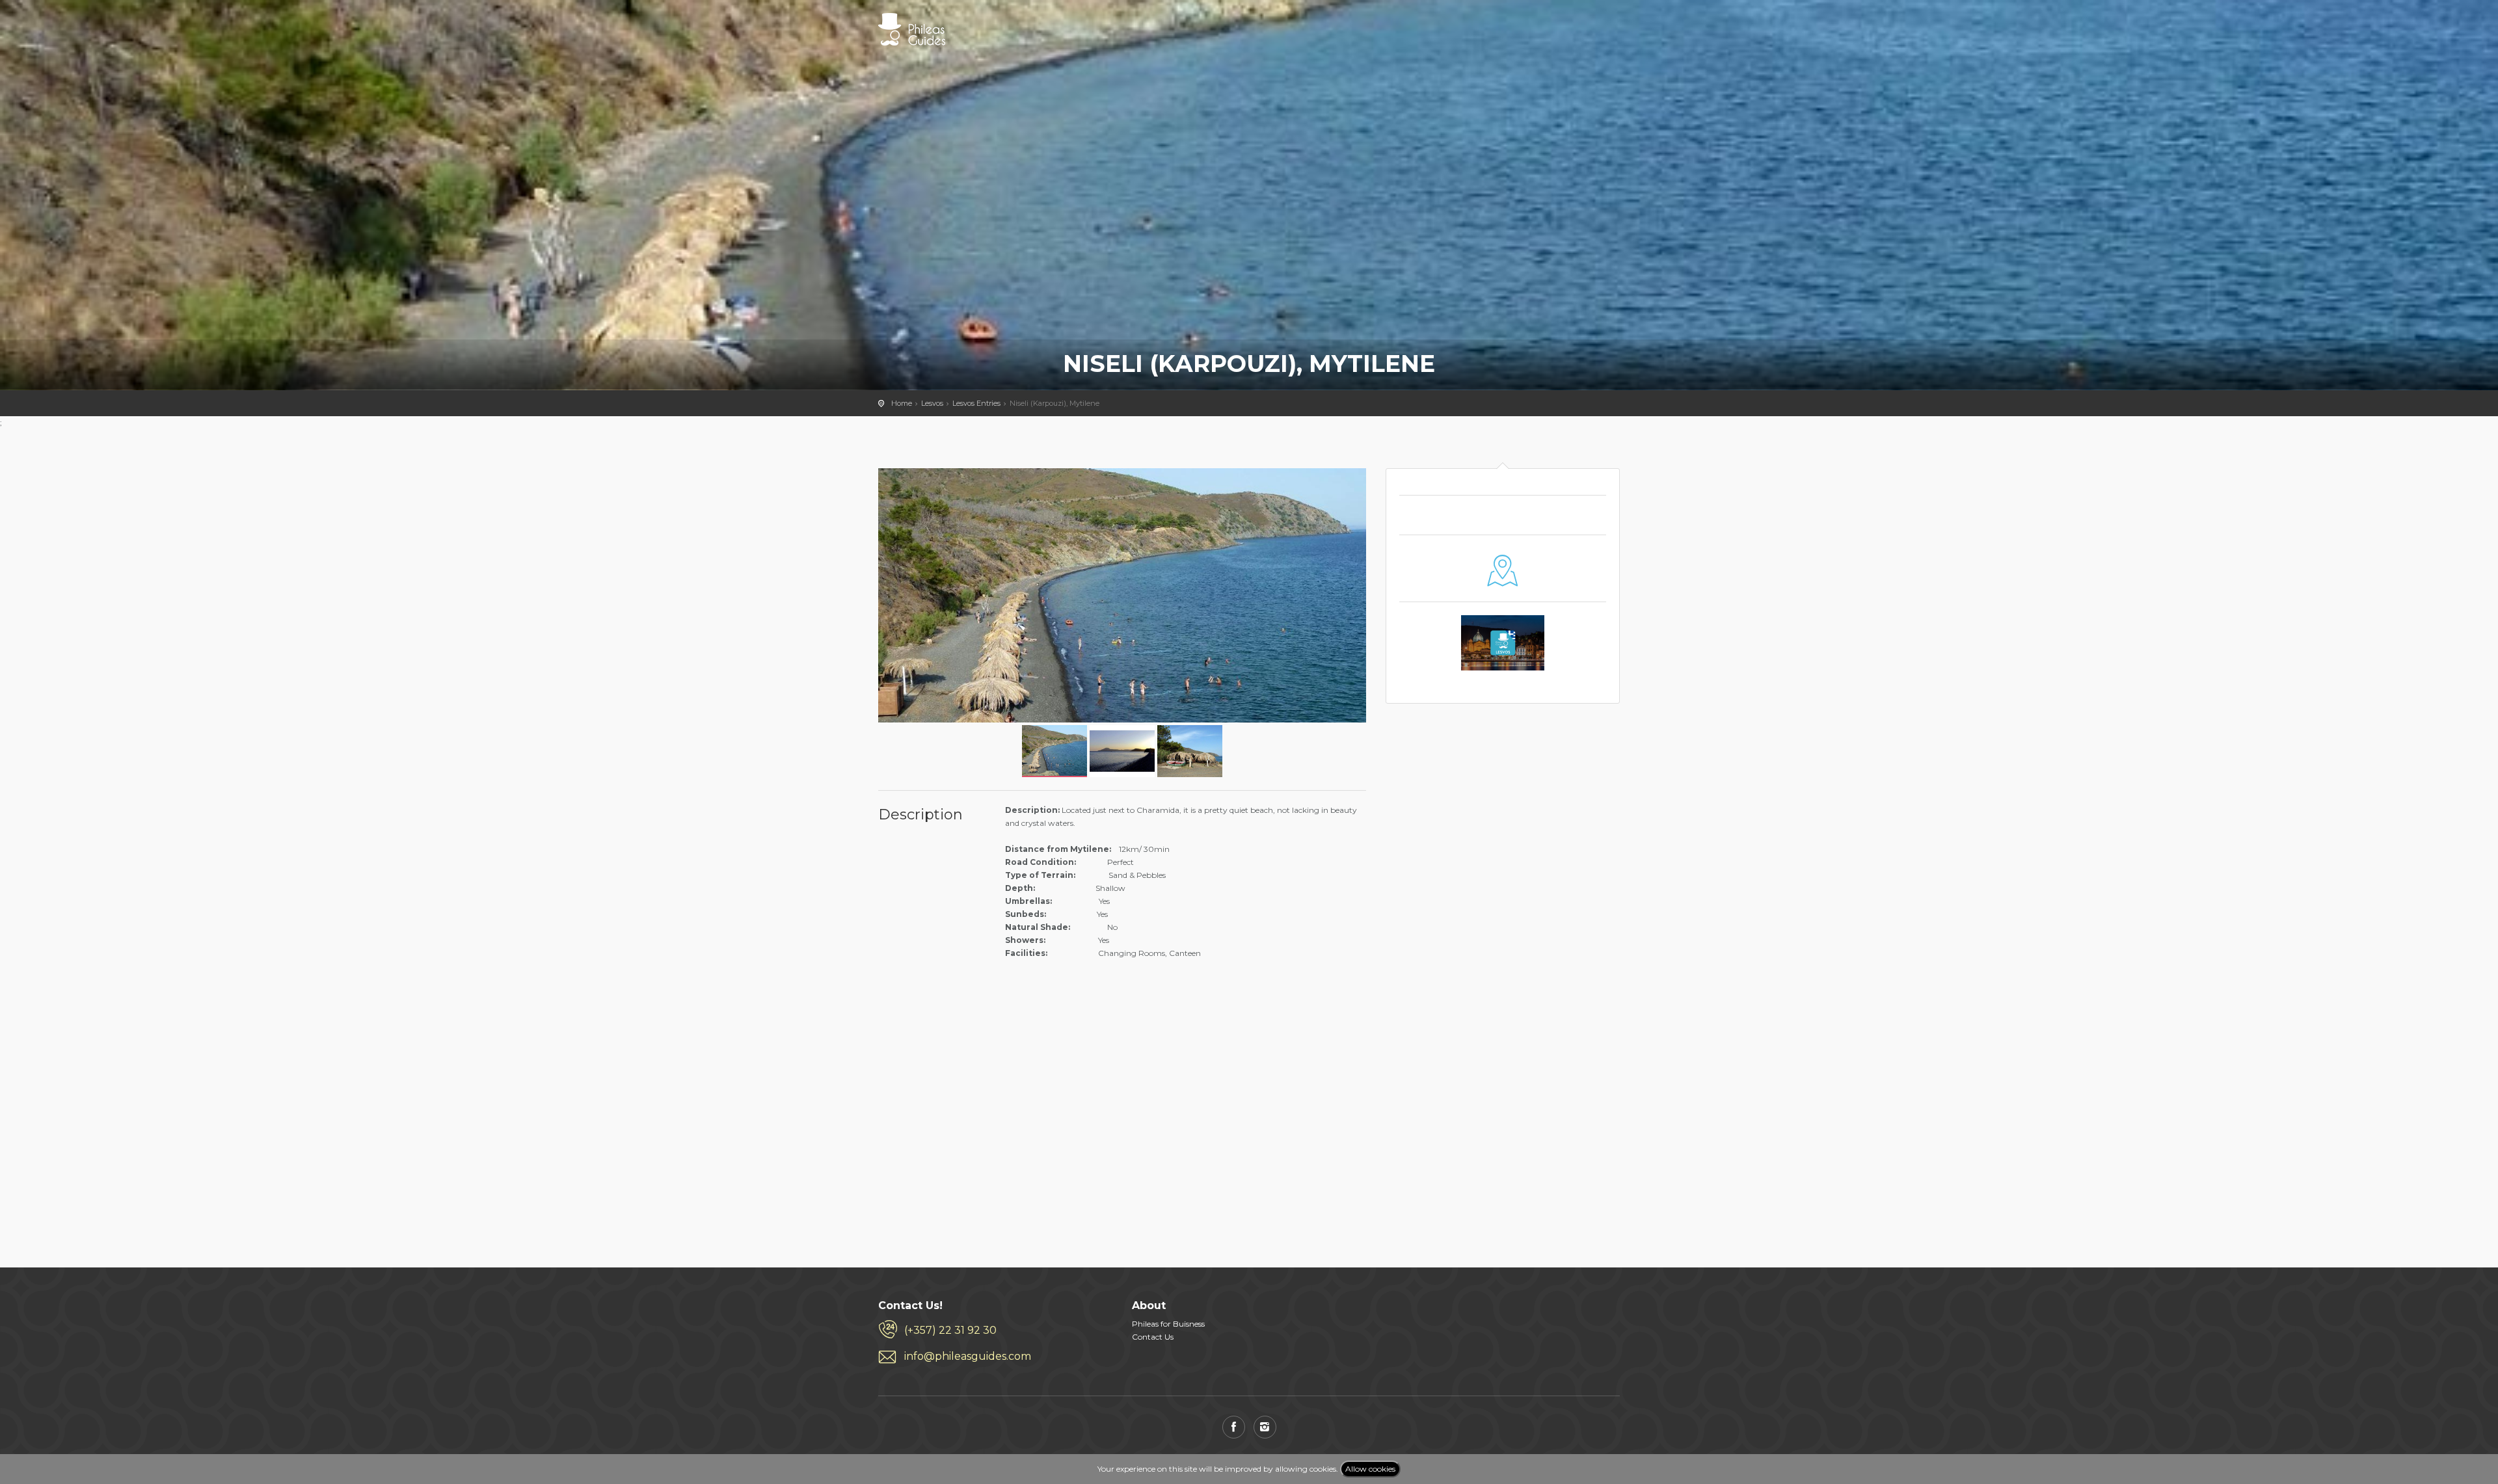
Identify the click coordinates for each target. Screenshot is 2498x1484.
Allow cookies (1370, 1469)
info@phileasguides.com (968, 1356)
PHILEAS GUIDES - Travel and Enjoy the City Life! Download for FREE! (912, 29)
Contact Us (1153, 1337)
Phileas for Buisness (1168, 1324)
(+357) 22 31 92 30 (950, 1330)
